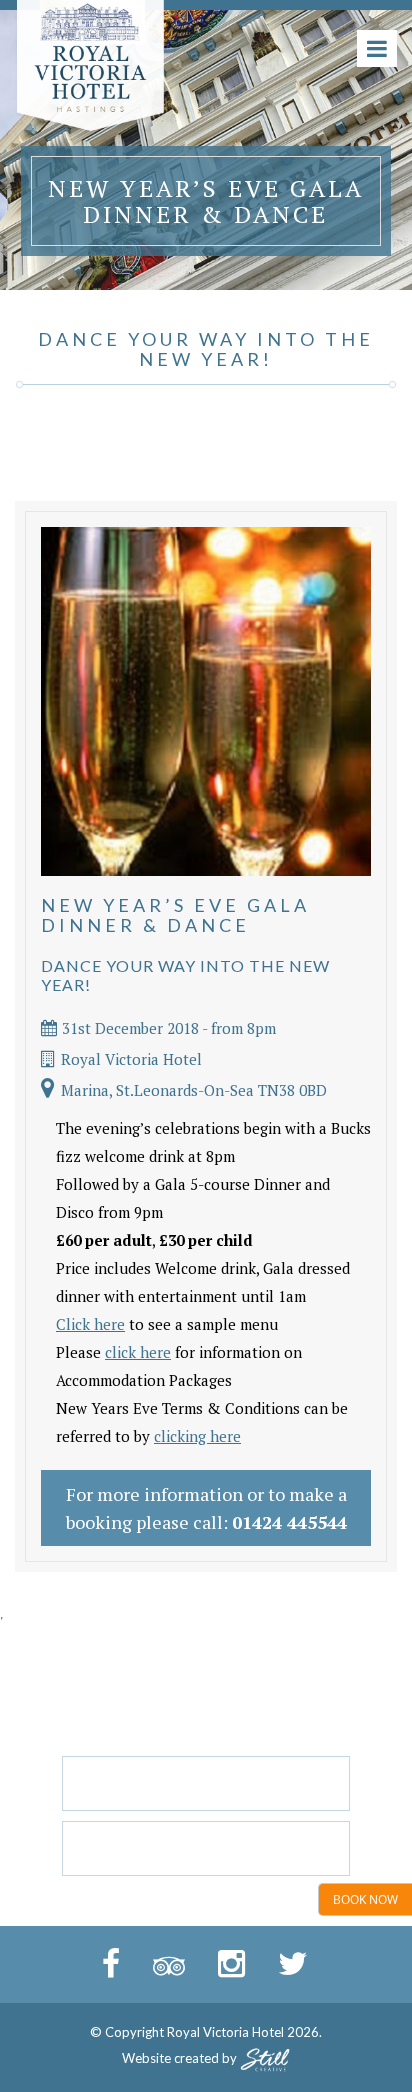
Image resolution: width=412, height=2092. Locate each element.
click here (138, 1352)
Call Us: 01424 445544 (206, 1847)
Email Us (206, 1782)
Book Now (365, 1899)
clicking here (197, 1436)
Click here (90, 1324)
